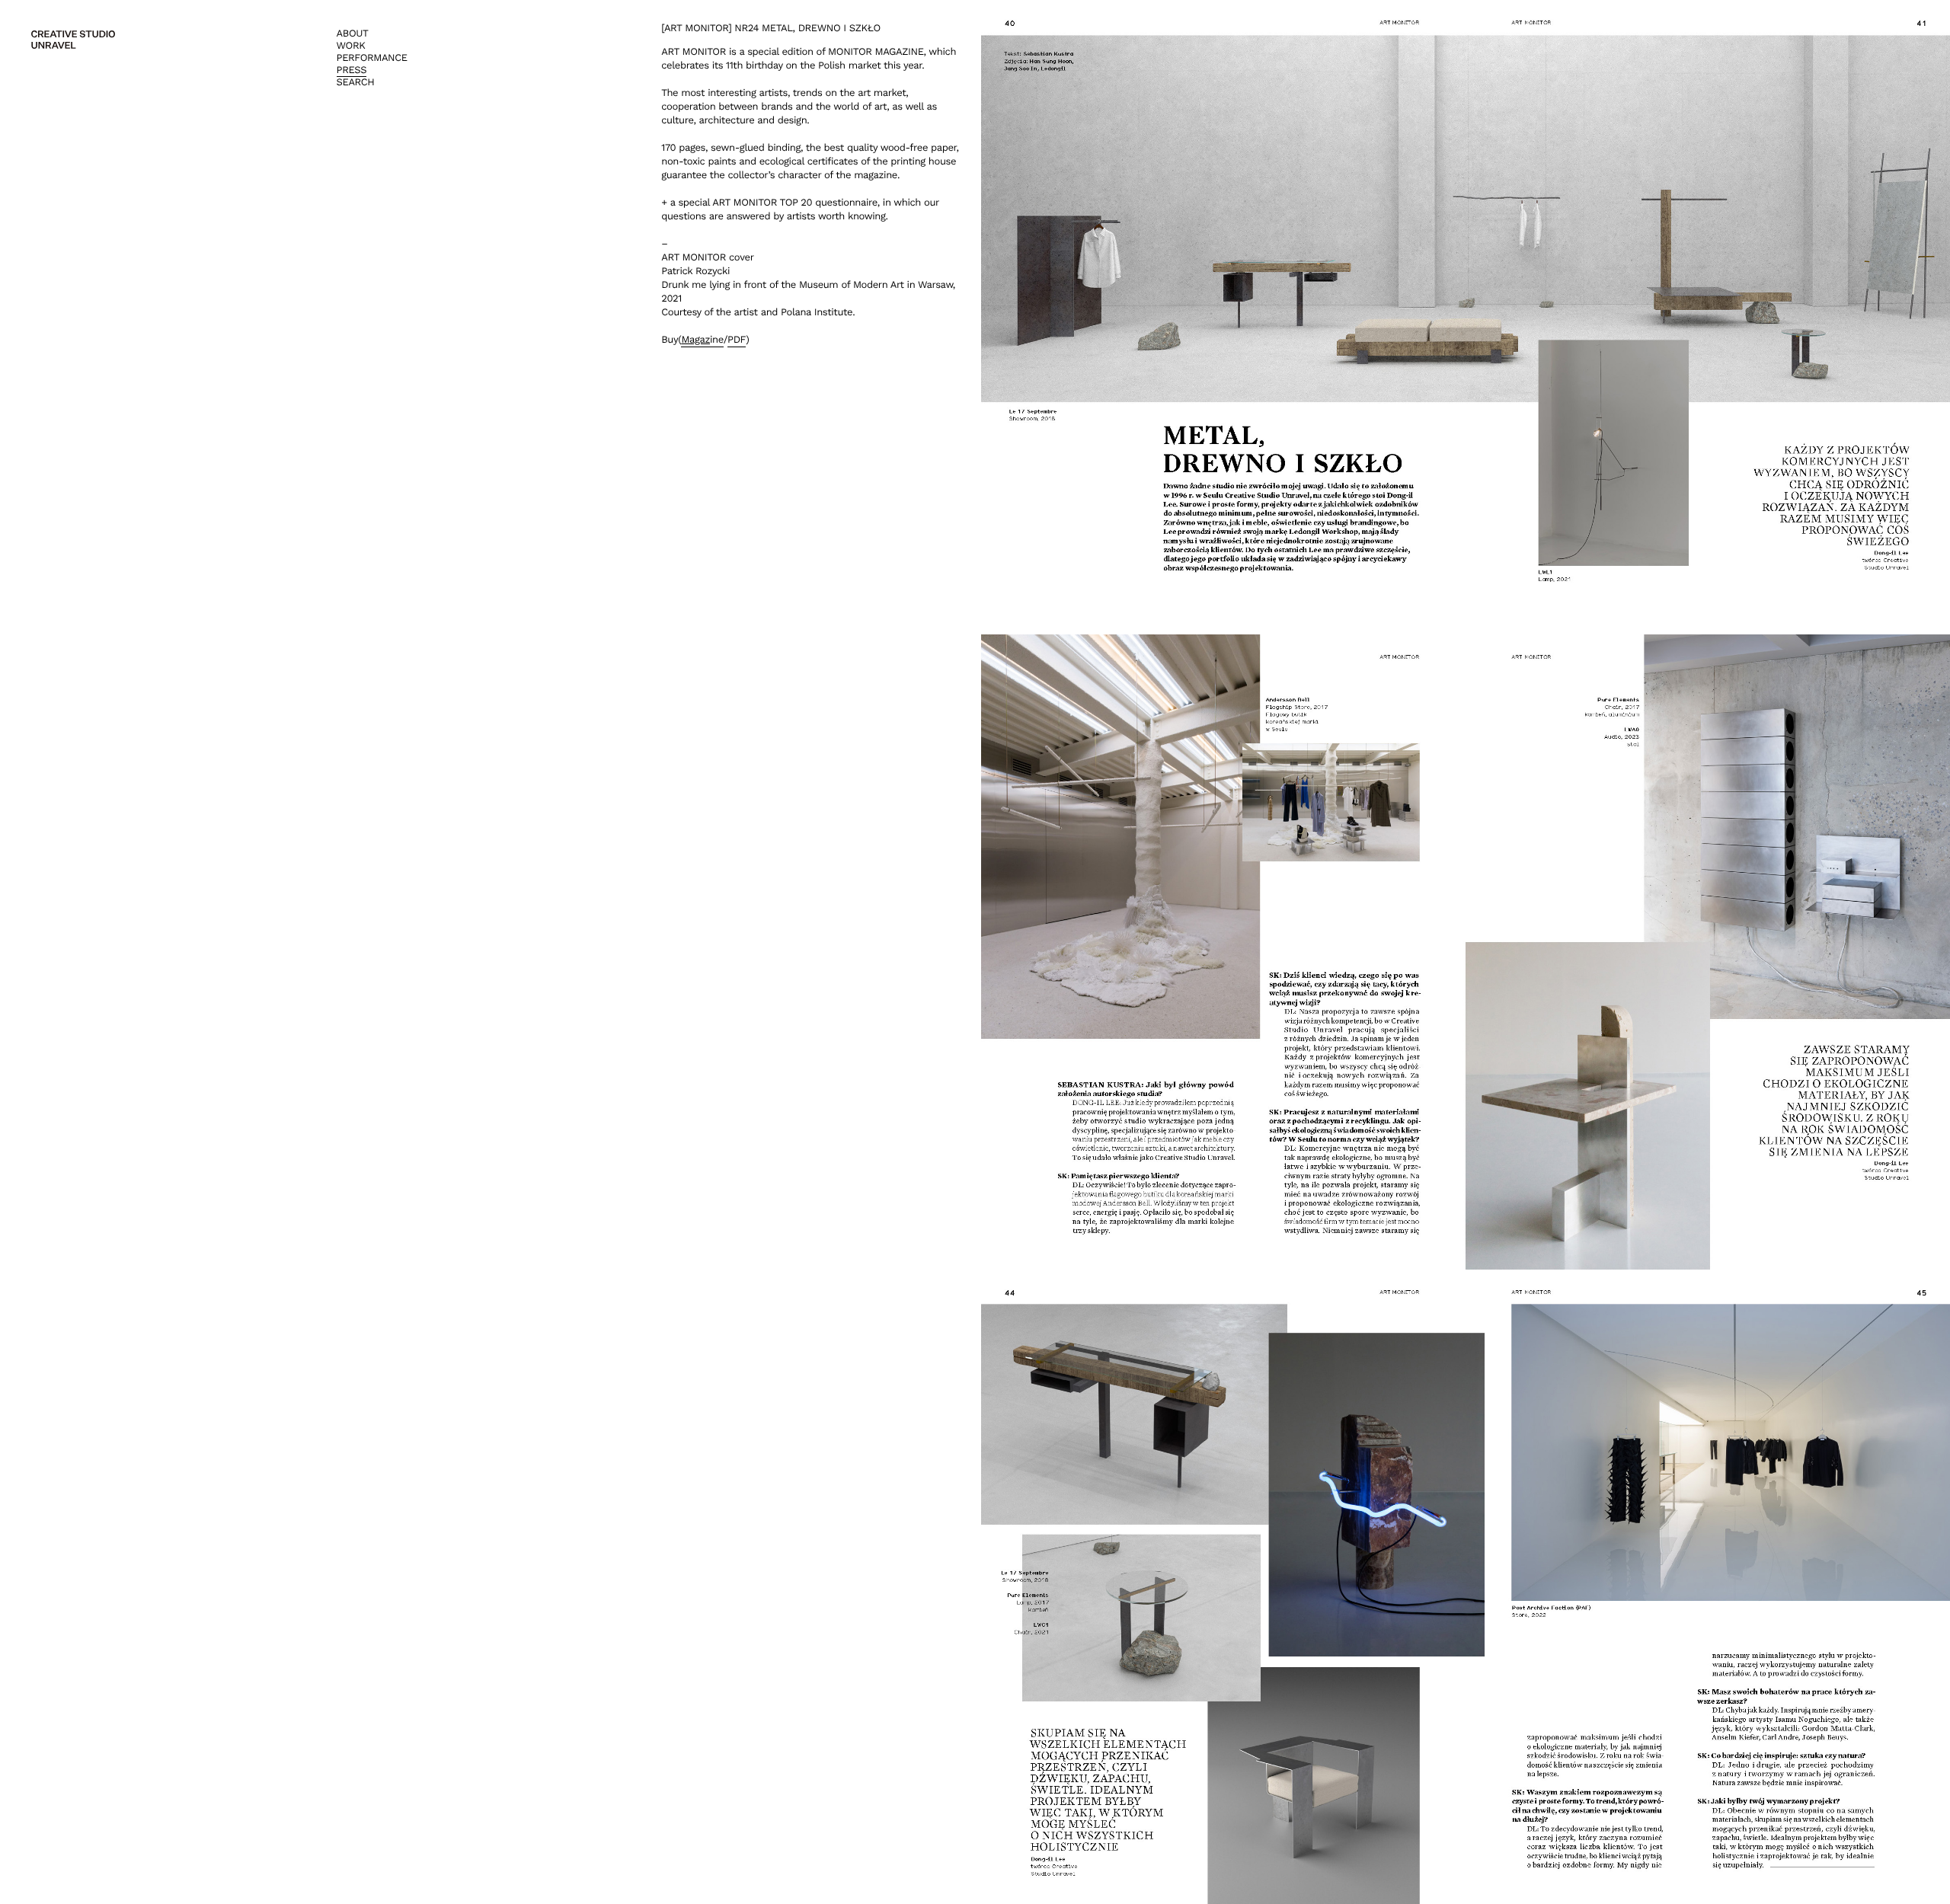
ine (702, 340)
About (353, 34)
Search (356, 83)
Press (352, 70)
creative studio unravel (73, 40)
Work (351, 46)
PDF (737, 340)
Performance (372, 58)
